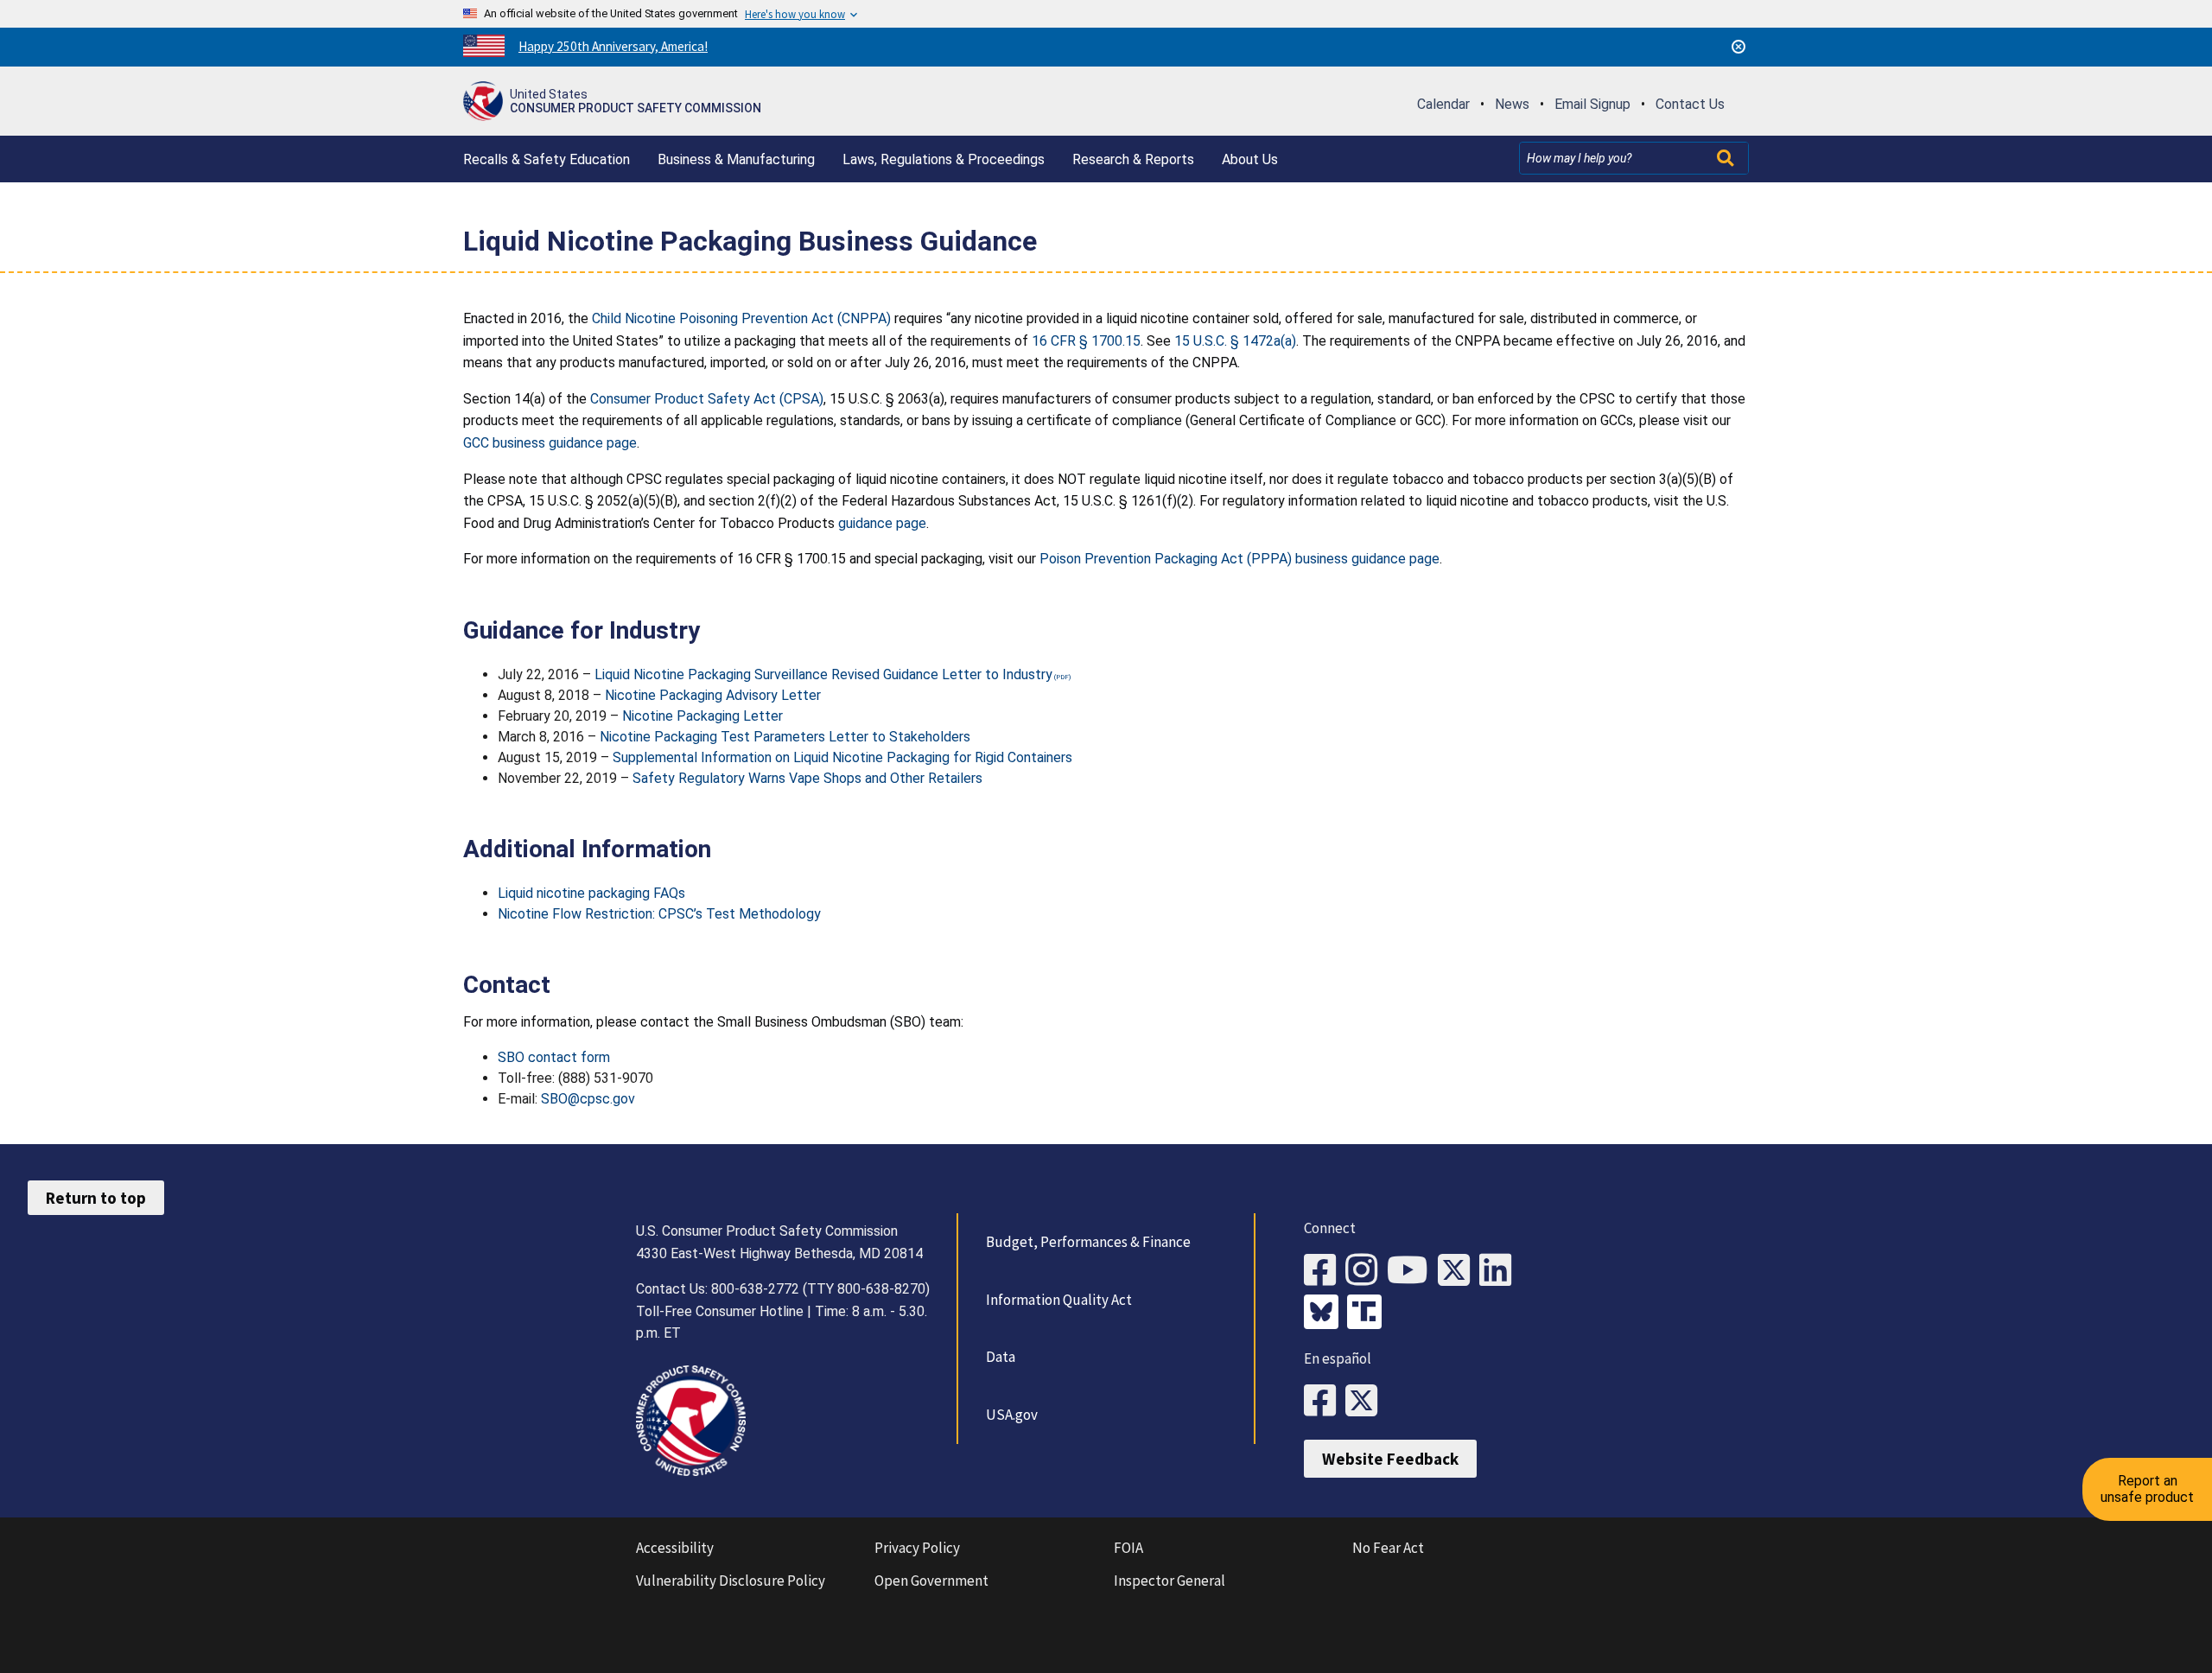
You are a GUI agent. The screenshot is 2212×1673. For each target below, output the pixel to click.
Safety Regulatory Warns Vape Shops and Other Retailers (807, 778)
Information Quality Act (1059, 1300)
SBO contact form (554, 1057)
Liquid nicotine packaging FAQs (591, 893)
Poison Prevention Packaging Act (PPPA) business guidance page (1239, 559)
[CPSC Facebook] (1325, 1271)
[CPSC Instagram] (1366, 1271)
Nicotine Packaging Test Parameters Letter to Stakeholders (785, 737)
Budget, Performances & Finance (1088, 1242)
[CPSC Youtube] (1412, 1271)
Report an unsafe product (2147, 1489)
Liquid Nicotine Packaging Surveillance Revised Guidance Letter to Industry (823, 674)
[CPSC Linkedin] (1500, 1271)
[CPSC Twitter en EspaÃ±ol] (1366, 1401)
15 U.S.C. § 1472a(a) (1235, 341)
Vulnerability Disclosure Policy (731, 1581)
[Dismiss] (1738, 47)
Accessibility (675, 1548)
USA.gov (1012, 1415)
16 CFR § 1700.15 (1086, 341)
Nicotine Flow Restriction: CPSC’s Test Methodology (659, 914)
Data (1001, 1357)
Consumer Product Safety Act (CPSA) (707, 399)
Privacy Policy (917, 1548)
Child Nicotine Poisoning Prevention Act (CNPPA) (741, 318)
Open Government (931, 1581)
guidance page (882, 523)
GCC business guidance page (550, 443)
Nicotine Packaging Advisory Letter (713, 695)
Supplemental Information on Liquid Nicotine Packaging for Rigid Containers (842, 757)
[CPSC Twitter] (1459, 1271)
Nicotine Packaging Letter (702, 716)
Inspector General (1170, 1581)
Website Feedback (1390, 1459)
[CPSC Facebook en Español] (1325, 1401)
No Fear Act (1388, 1548)
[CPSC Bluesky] (1325, 1314)
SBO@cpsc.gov (588, 1099)
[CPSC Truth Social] (1369, 1314)
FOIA (1128, 1548)
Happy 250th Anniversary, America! (613, 46)
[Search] (1727, 158)
